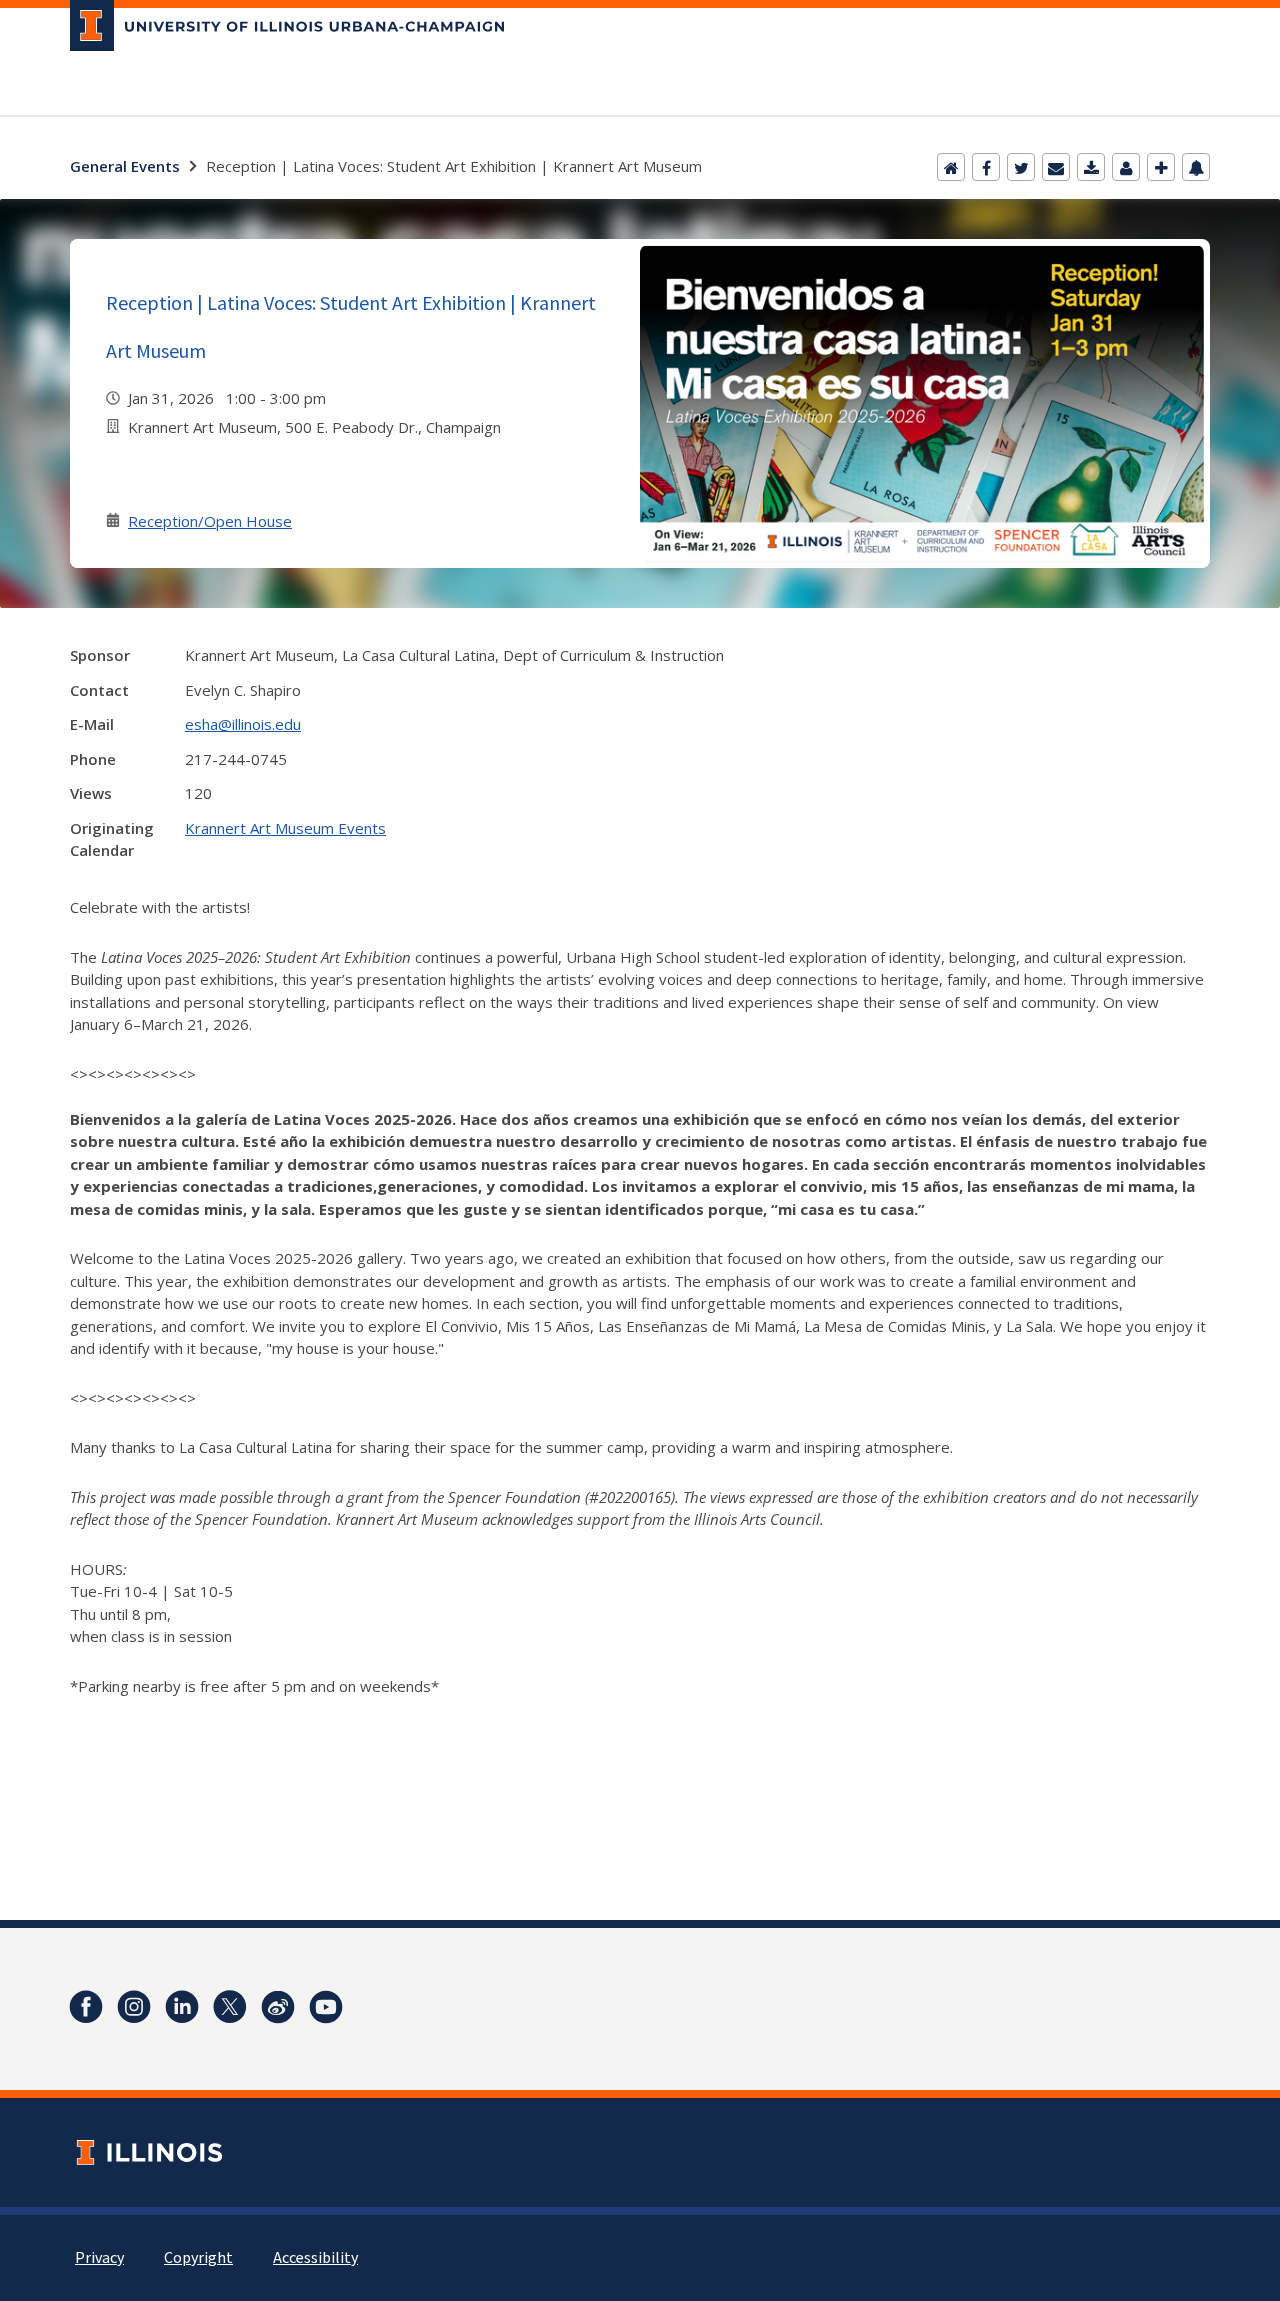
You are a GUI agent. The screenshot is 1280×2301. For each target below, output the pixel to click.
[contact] (1126, 167)
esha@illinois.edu (243, 724)
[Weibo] (278, 2007)
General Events (125, 166)
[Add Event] (1161, 167)
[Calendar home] (951, 167)
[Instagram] (134, 2007)
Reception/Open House (210, 521)
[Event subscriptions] (1196, 167)
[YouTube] (326, 2007)
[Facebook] (986, 167)
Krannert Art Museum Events (285, 828)
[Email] (1056, 167)
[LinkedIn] (182, 2007)
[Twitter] (1021, 167)
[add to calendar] (1091, 167)
